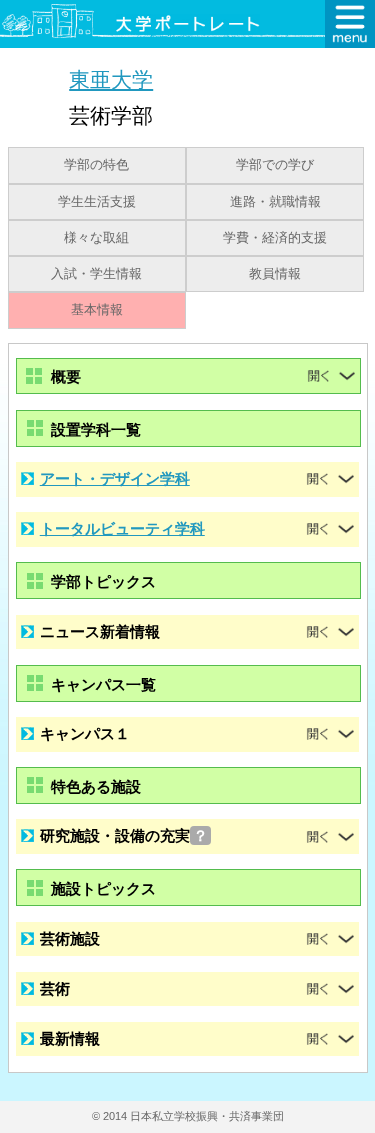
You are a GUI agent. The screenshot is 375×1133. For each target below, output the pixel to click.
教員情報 (275, 274)
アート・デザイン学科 (115, 478)
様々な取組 (96, 238)
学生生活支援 (97, 202)
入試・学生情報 (96, 274)
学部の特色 (96, 165)
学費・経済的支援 (275, 238)
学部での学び (275, 165)
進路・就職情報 (275, 202)
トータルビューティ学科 (122, 528)
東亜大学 (111, 79)
